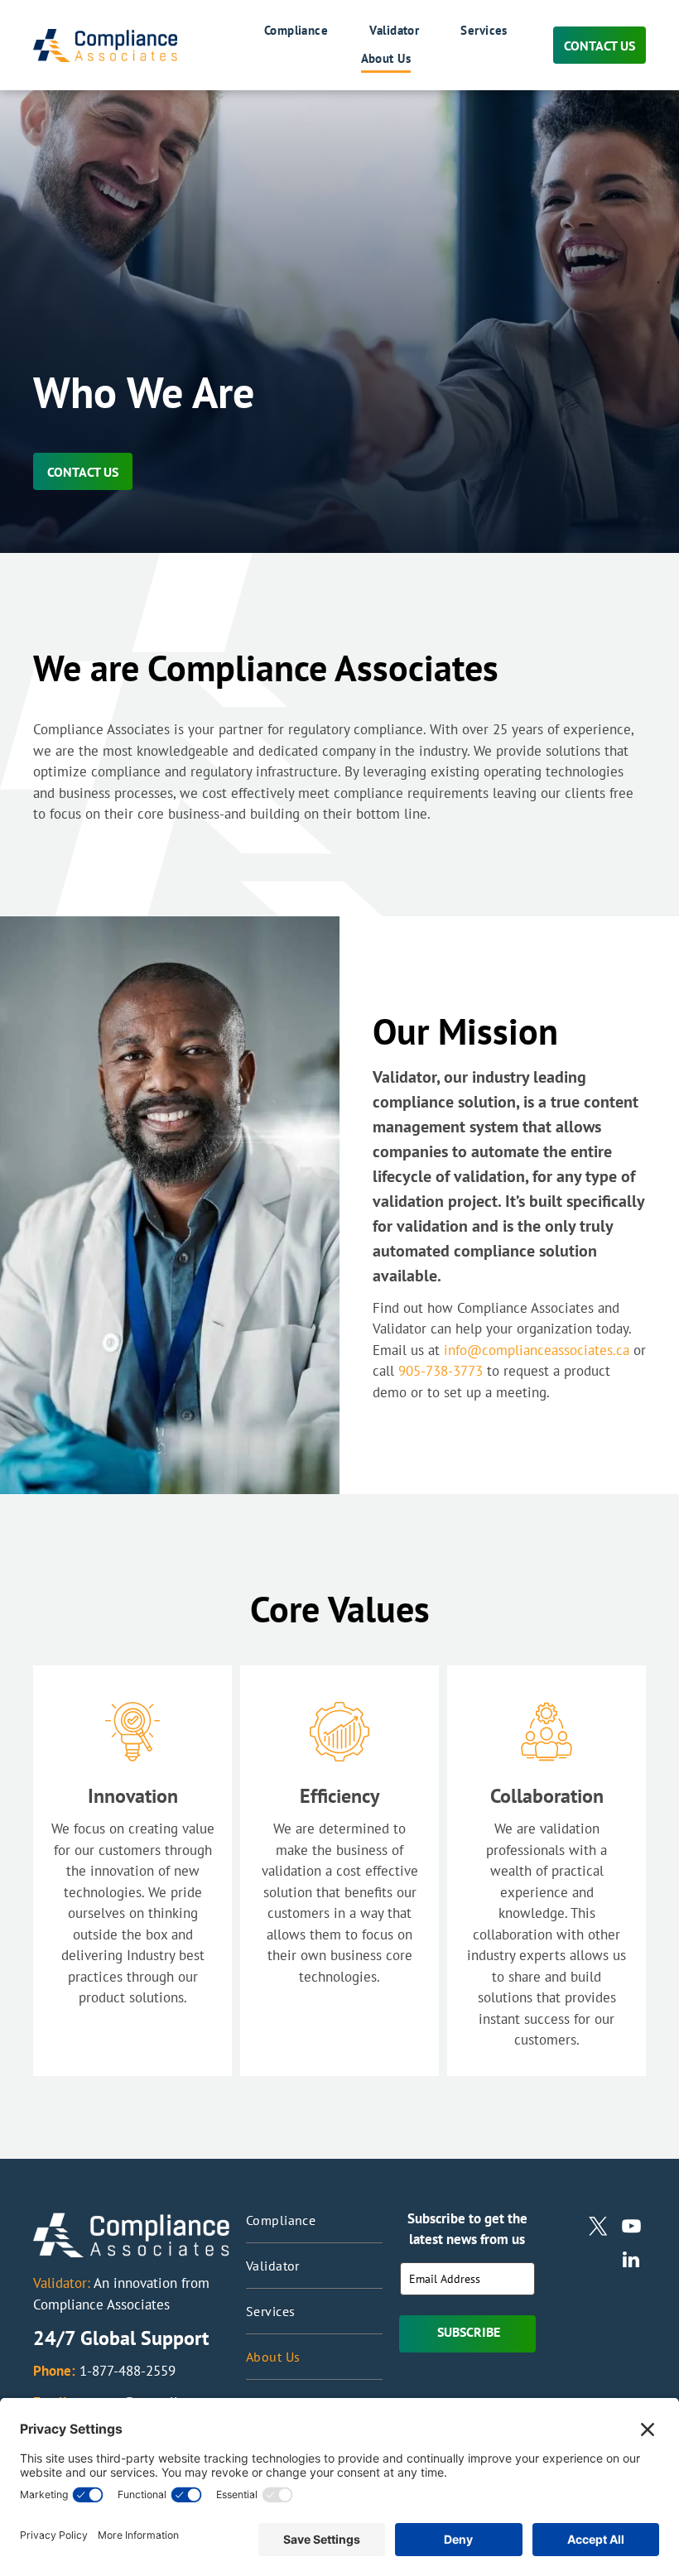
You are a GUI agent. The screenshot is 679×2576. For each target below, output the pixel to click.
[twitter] (598, 2228)
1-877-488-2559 (128, 2371)
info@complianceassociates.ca (537, 1350)
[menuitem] (276, 31)
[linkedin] (631, 2261)
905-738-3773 (441, 1371)
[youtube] (631, 2228)
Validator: (62, 2283)
